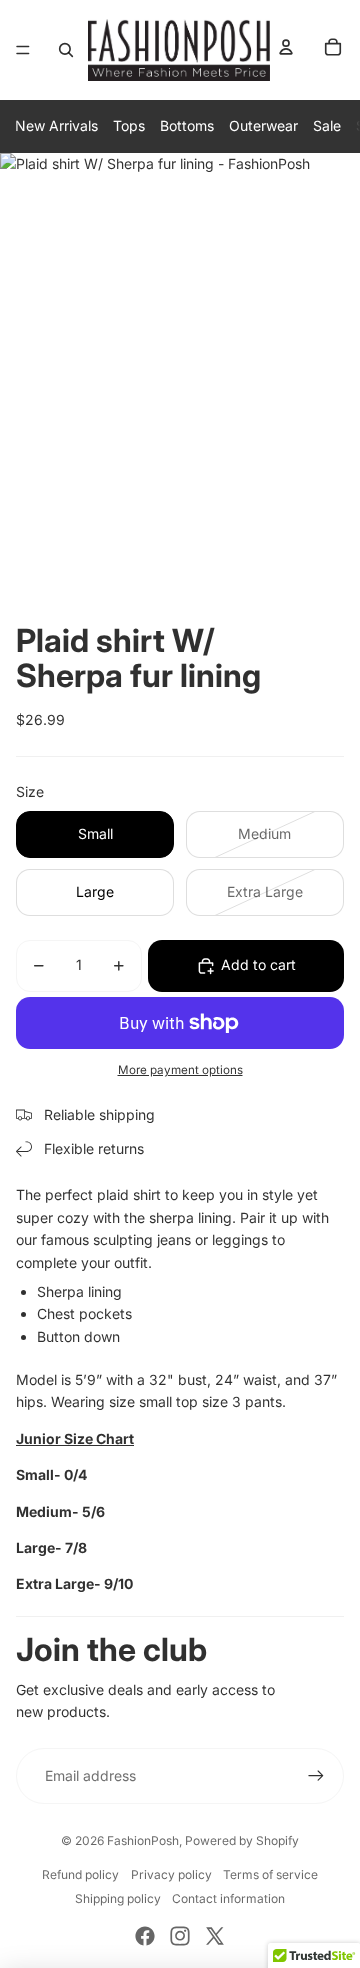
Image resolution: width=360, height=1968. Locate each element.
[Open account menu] (286, 47)
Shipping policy (118, 1898)
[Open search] (66, 50)
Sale (327, 125)
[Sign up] (316, 1776)
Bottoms (187, 125)
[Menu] (23, 50)
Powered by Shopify (242, 1840)
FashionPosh (143, 1840)
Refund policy (80, 1874)
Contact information (228, 1898)
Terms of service (270, 1874)
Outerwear (263, 125)
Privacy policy (171, 1874)
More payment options (180, 1070)
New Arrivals (56, 125)
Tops (129, 125)
